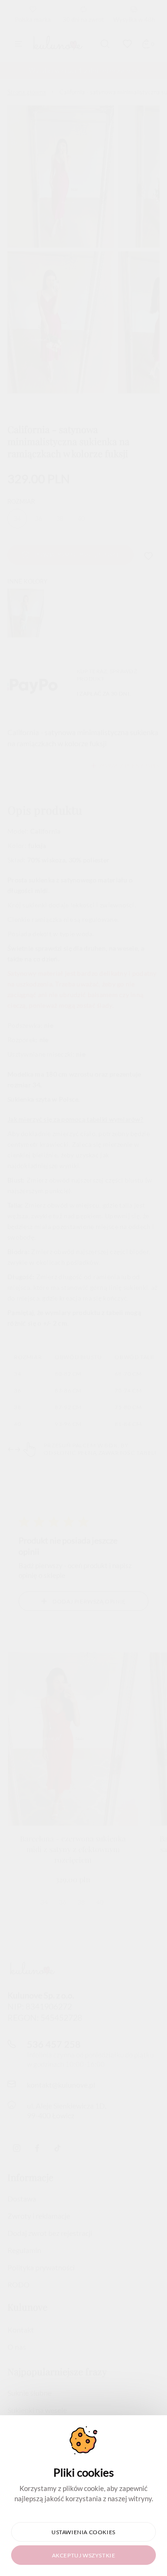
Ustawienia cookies (83, 2532)
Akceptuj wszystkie (84, 2555)
